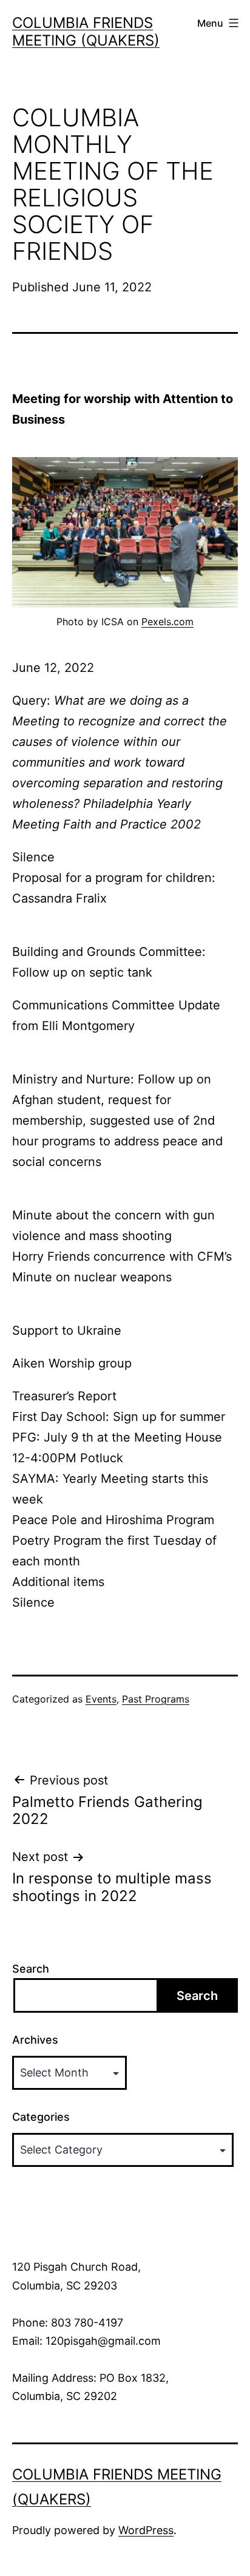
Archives (35, 2040)
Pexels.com (167, 622)
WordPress (146, 2530)
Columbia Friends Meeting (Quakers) (86, 32)
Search (31, 1969)
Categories (41, 2117)
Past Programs (156, 1699)
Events (101, 1699)
